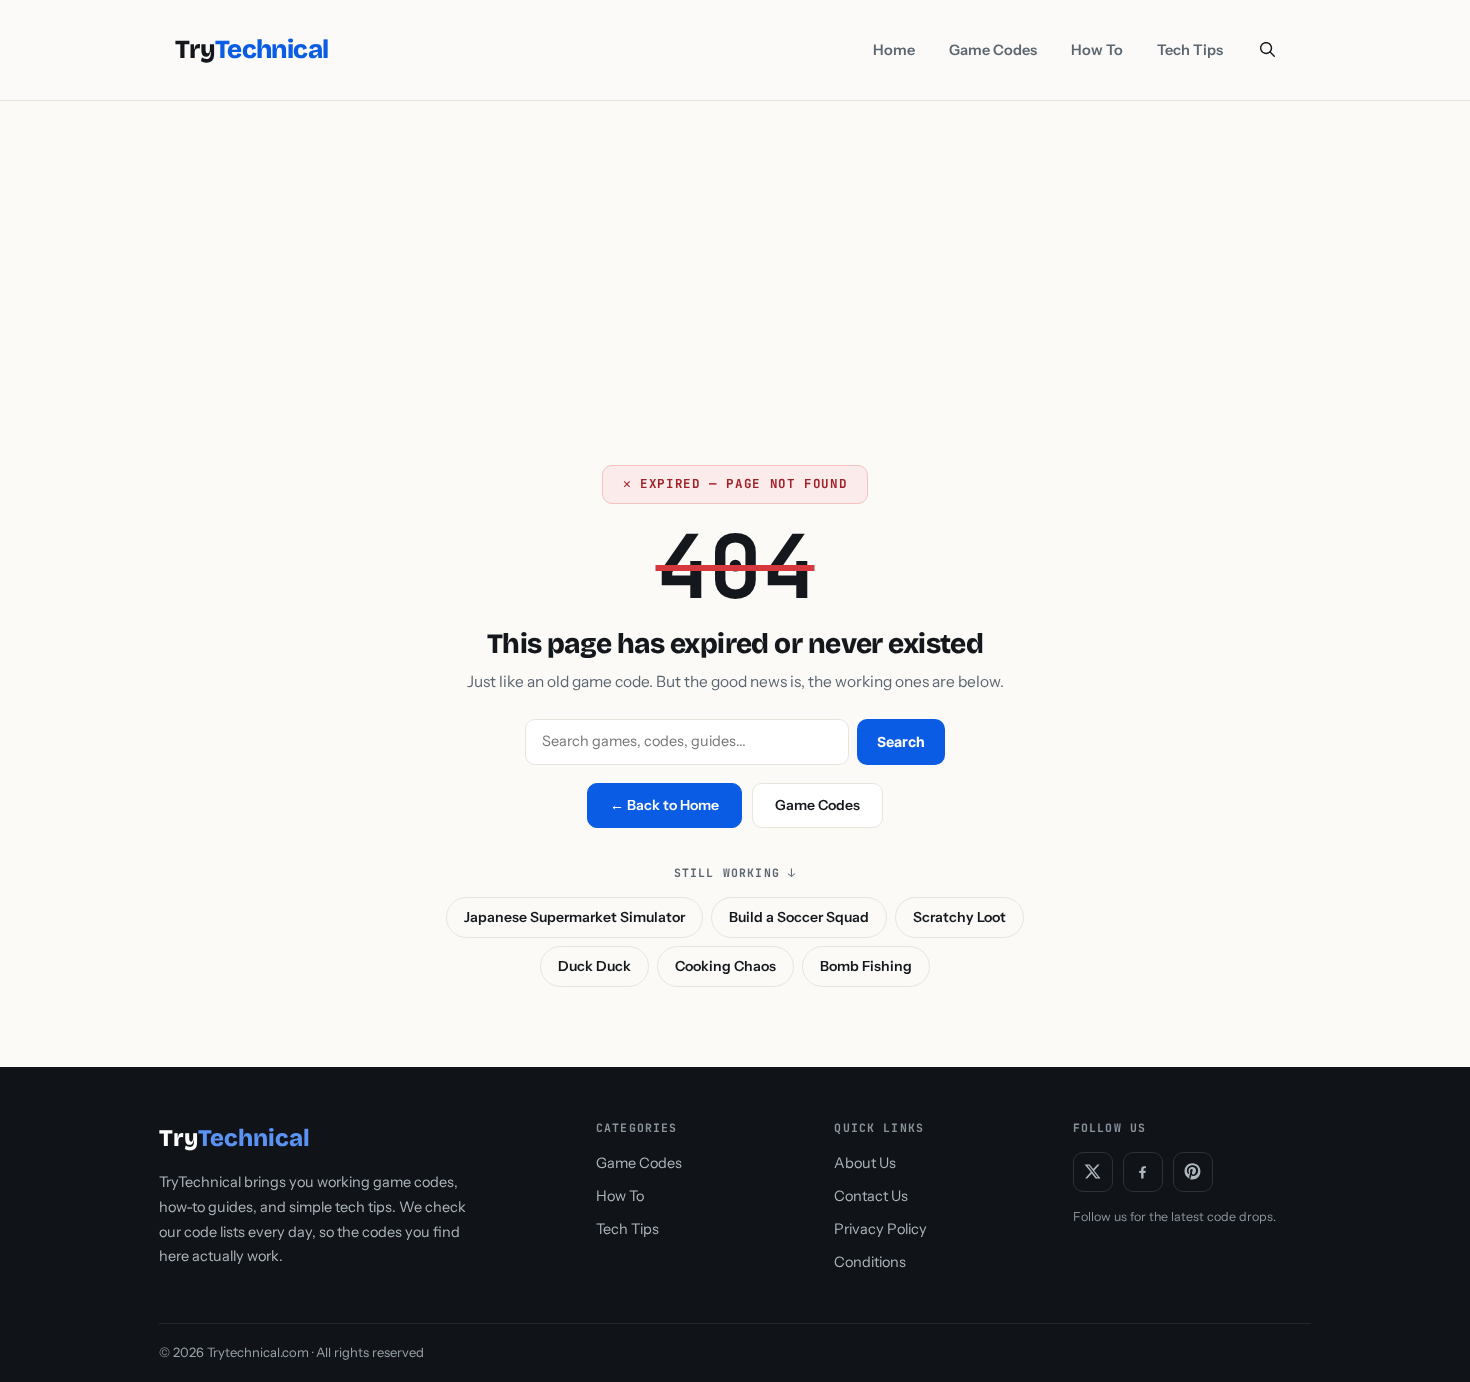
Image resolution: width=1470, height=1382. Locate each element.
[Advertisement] (735, 251)
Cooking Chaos (725, 966)
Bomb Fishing (866, 966)
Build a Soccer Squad (799, 917)
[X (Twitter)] (1093, 1172)
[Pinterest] (1193, 1172)
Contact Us (871, 1196)
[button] (1267, 50)
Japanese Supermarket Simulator (574, 917)
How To (1097, 50)
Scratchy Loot (959, 917)
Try (251, 50)
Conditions (870, 1262)
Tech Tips (1190, 50)
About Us (865, 1163)
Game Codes (993, 50)
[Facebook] (1143, 1172)
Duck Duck (594, 966)
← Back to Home (664, 805)
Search (901, 741)
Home (894, 50)
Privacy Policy (880, 1229)
